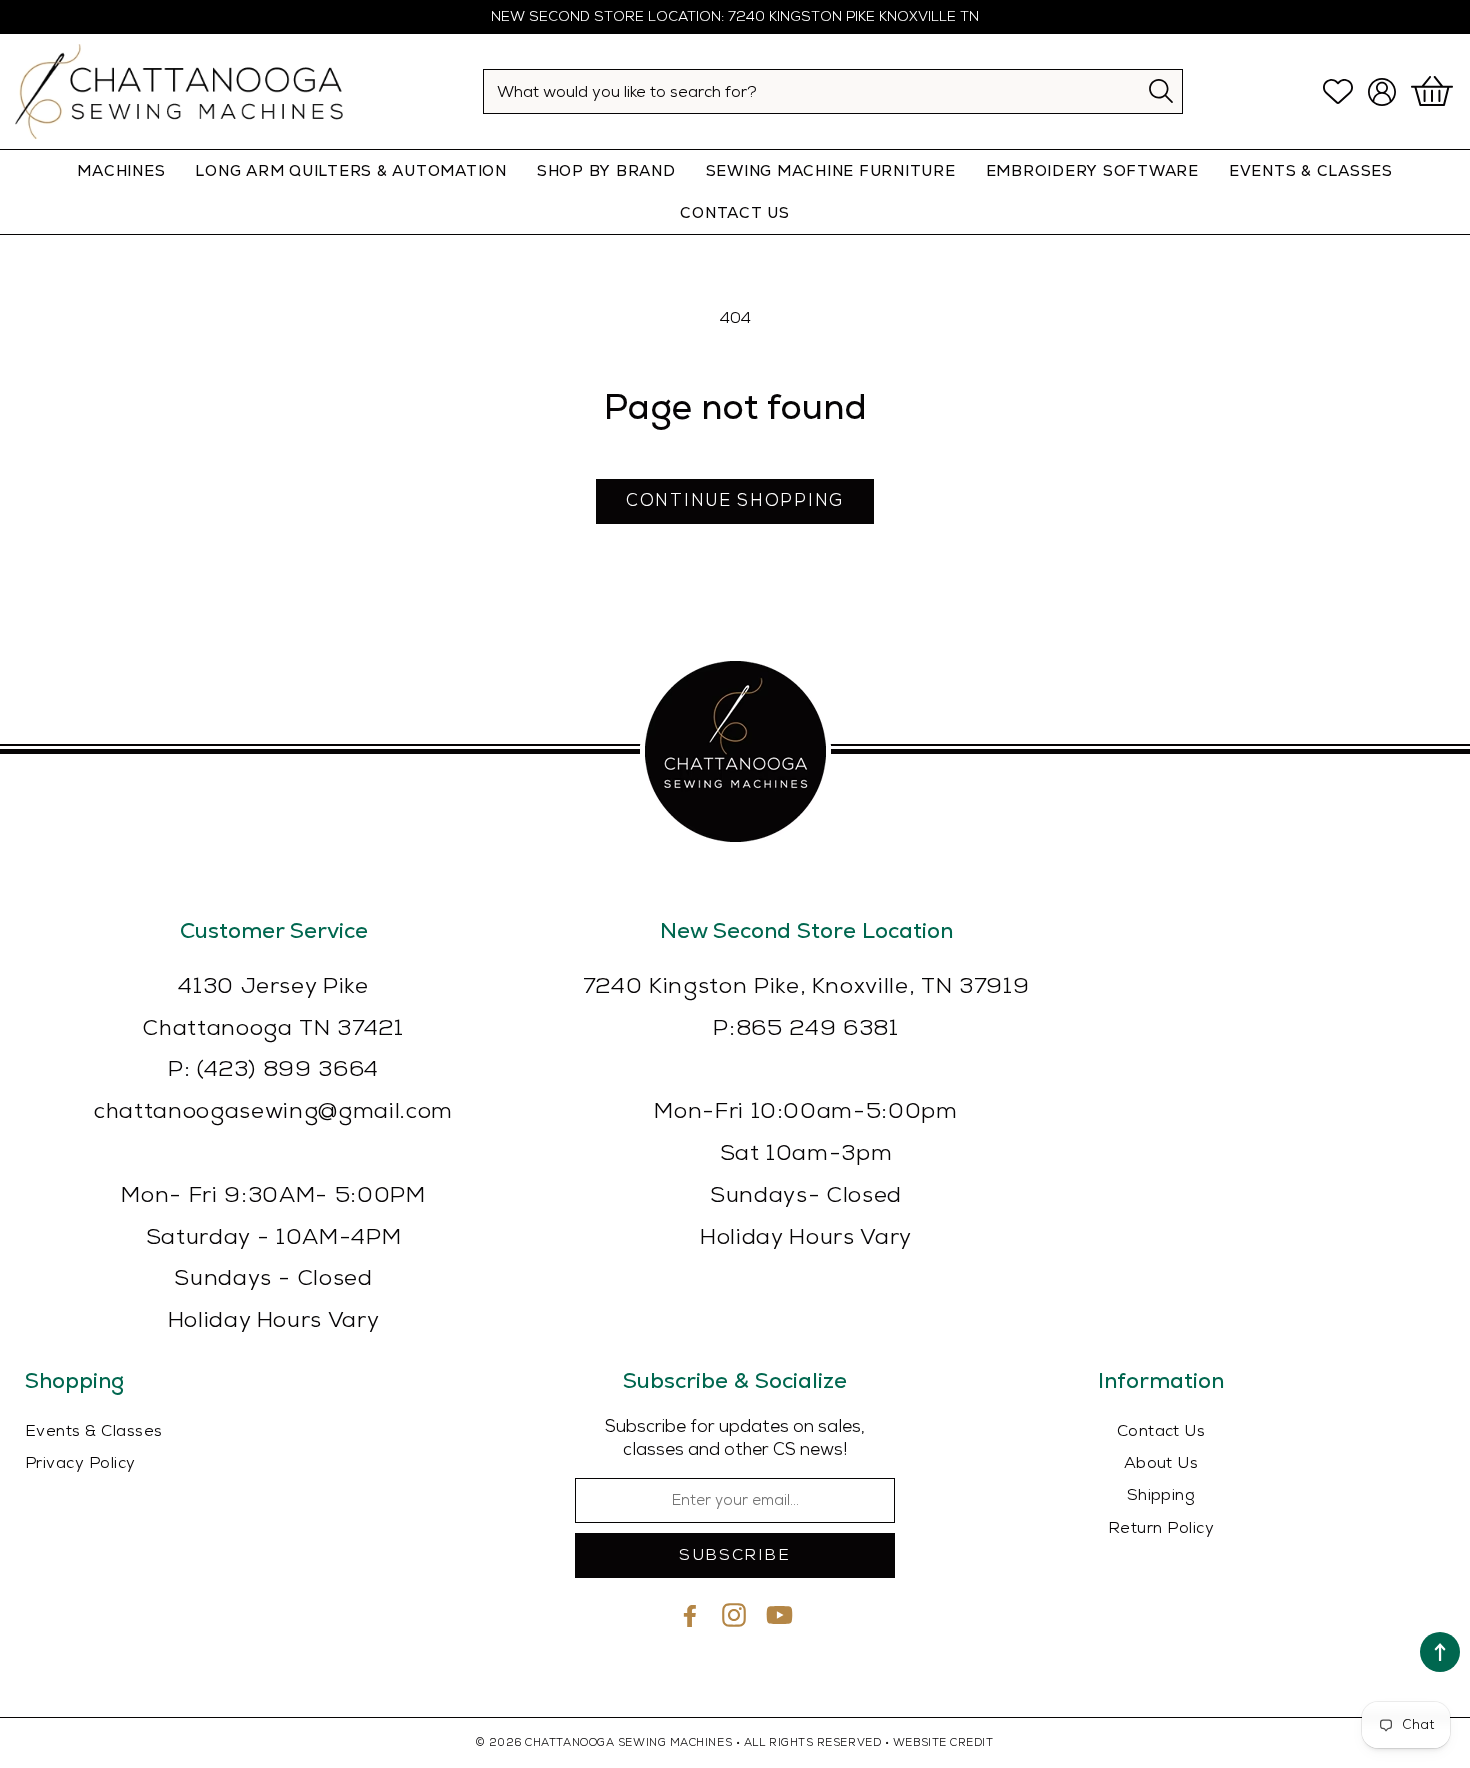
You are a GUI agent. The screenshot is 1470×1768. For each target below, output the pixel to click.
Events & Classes (1311, 170)
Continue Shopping (735, 501)
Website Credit (943, 1742)
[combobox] (833, 91)
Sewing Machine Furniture (831, 170)
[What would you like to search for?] (1161, 90)
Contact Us (1161, 1431)
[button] (1435, 92)
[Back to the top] (1440, 1652)
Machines (121, 170)
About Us (1161, 1463)
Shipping (1161, 1495)
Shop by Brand (606, 170)
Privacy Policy (80, 1463)
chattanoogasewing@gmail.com (273, 1111)
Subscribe (734, 1555)
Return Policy (1161, 1528)
